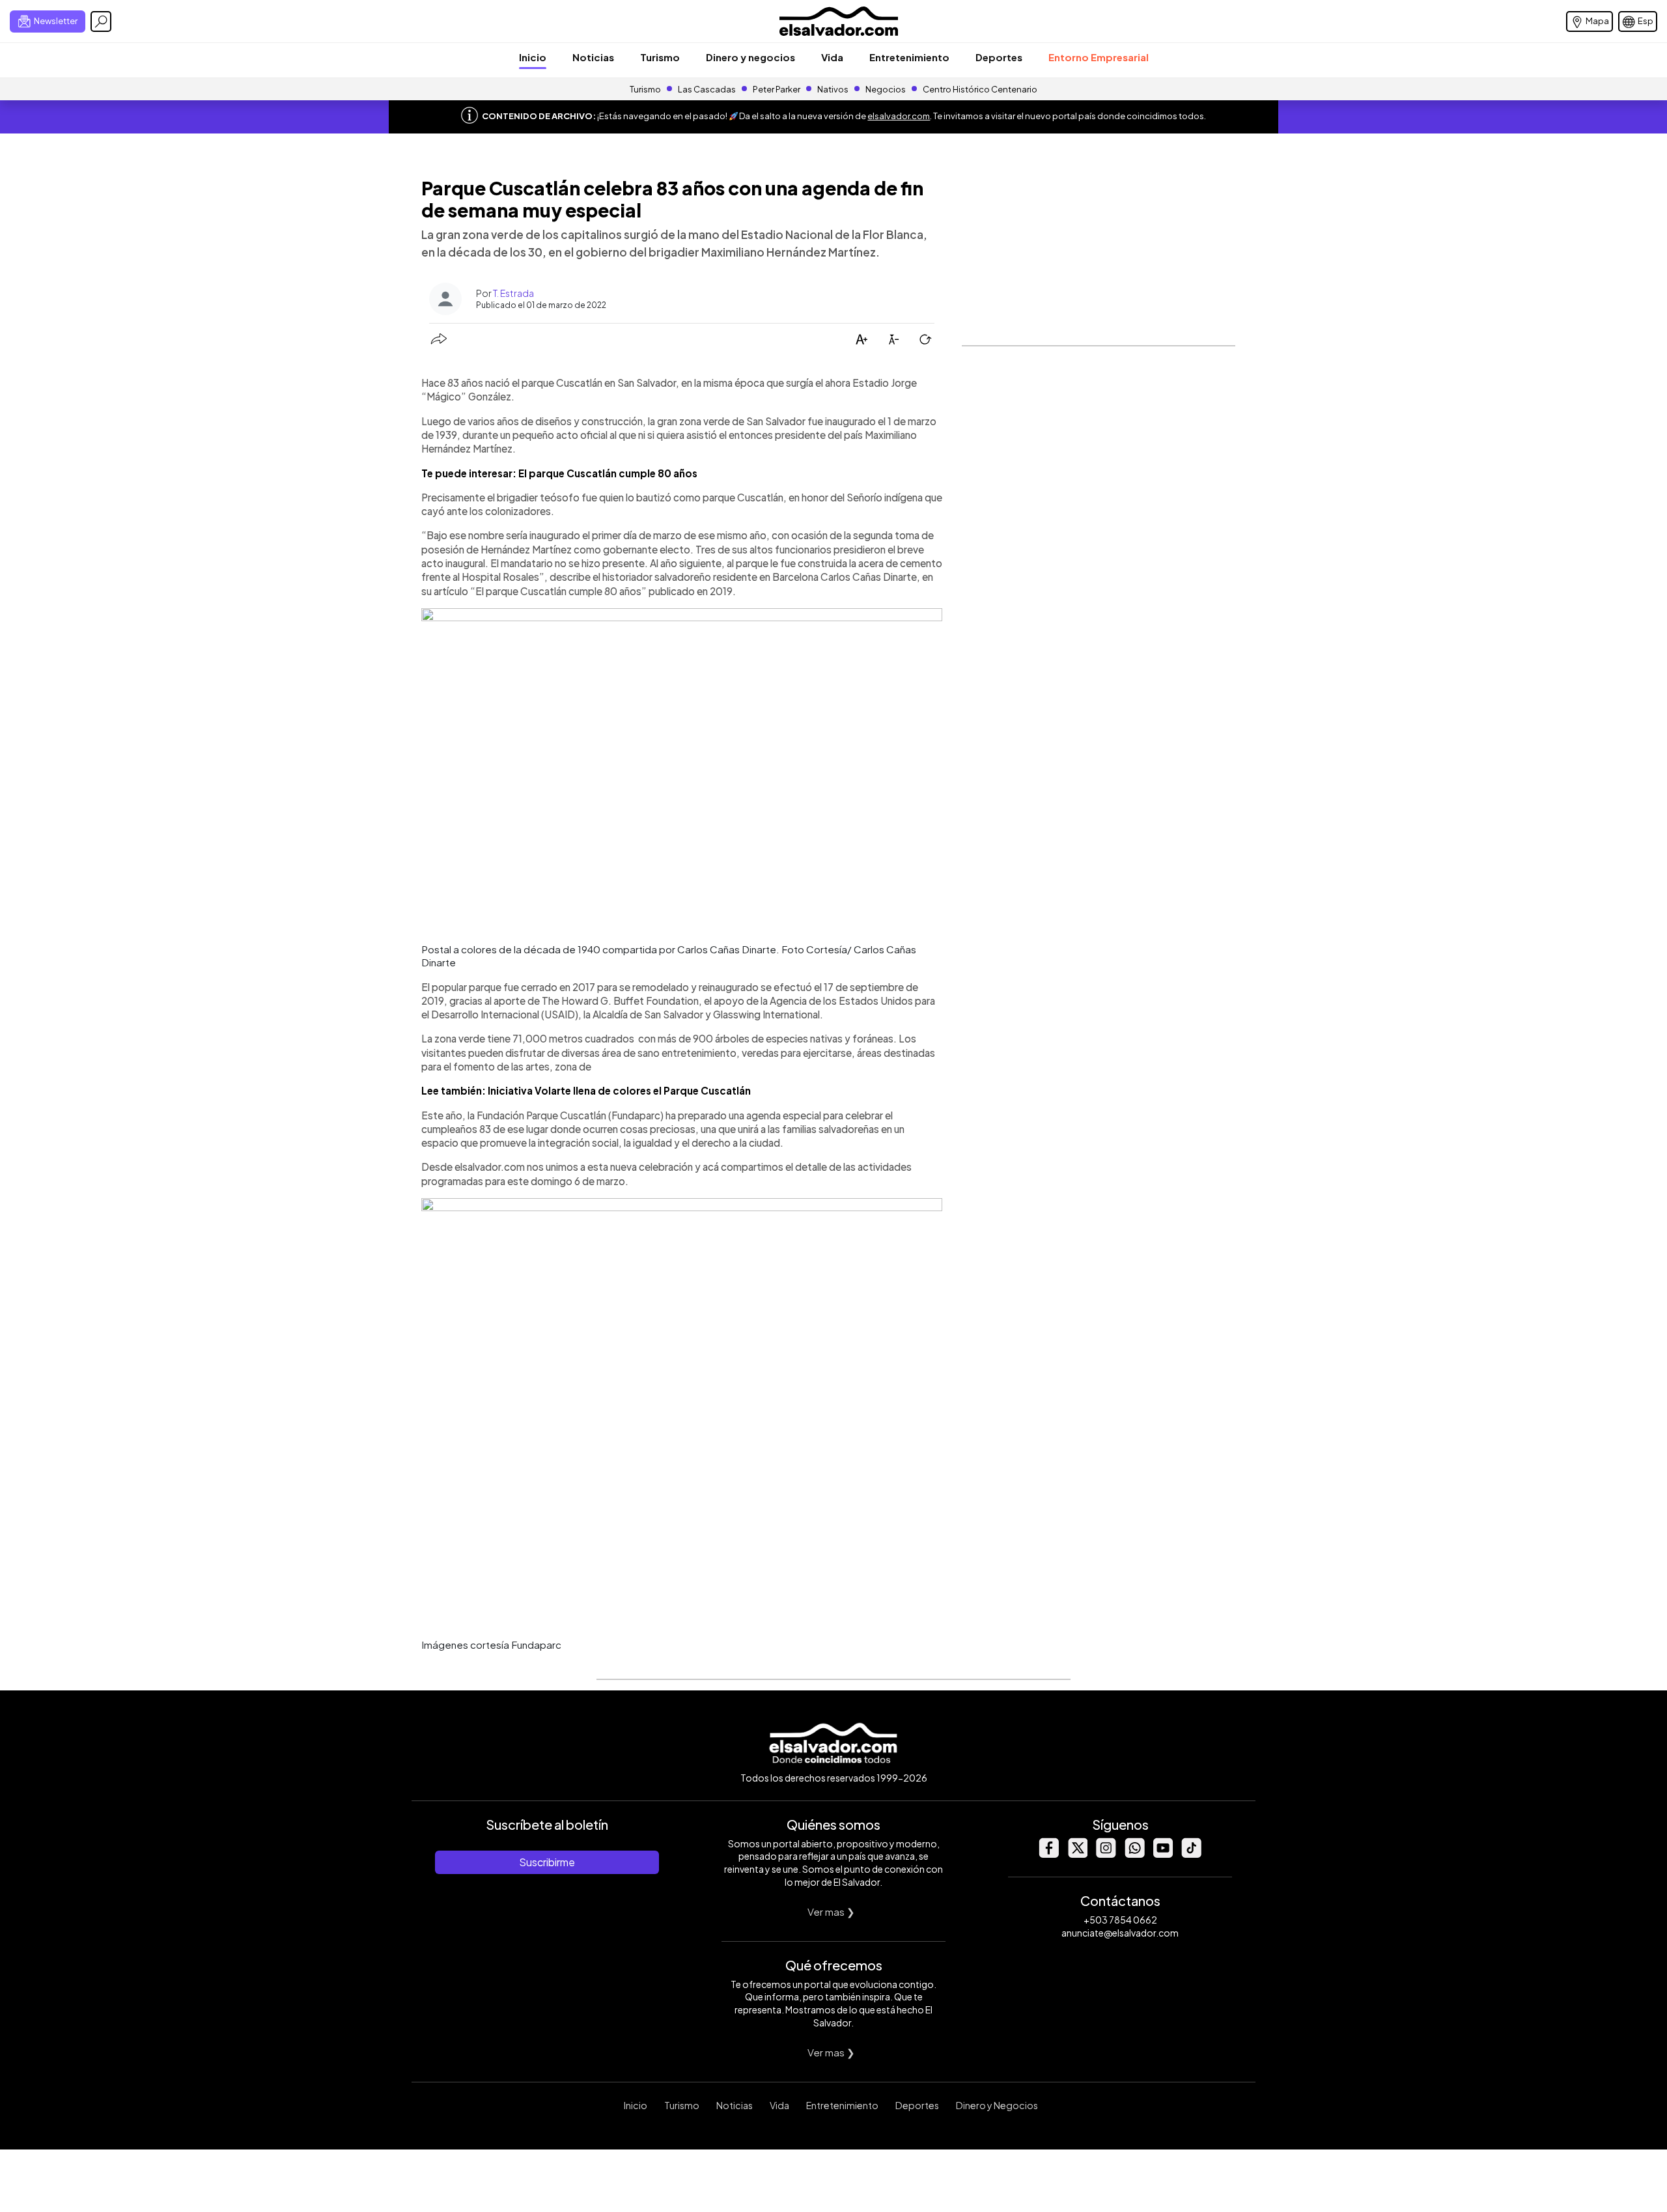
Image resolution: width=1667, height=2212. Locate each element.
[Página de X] (1077, 1854)
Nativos (833, 89)
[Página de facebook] (1048, 1854)
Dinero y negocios (750, 57)
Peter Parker (777, 89)
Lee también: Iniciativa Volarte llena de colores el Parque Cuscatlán (587, 1090)
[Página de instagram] (1106, 1854)
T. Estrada (513, 293)
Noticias (593, 57)
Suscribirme (547, 1862)
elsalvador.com (899, 116)
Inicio (533, 57)
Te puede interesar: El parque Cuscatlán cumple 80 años (559, 473)
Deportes (999, 57)
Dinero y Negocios (997, 2105)
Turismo (660, 57)
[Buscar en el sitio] (101, 21)
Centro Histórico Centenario (980, 89)
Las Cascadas (707, 89)
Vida (832, 57)
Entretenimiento (909, 57)
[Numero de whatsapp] (1134, 1854)
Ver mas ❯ (831, 1911)
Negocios (886, 89)
